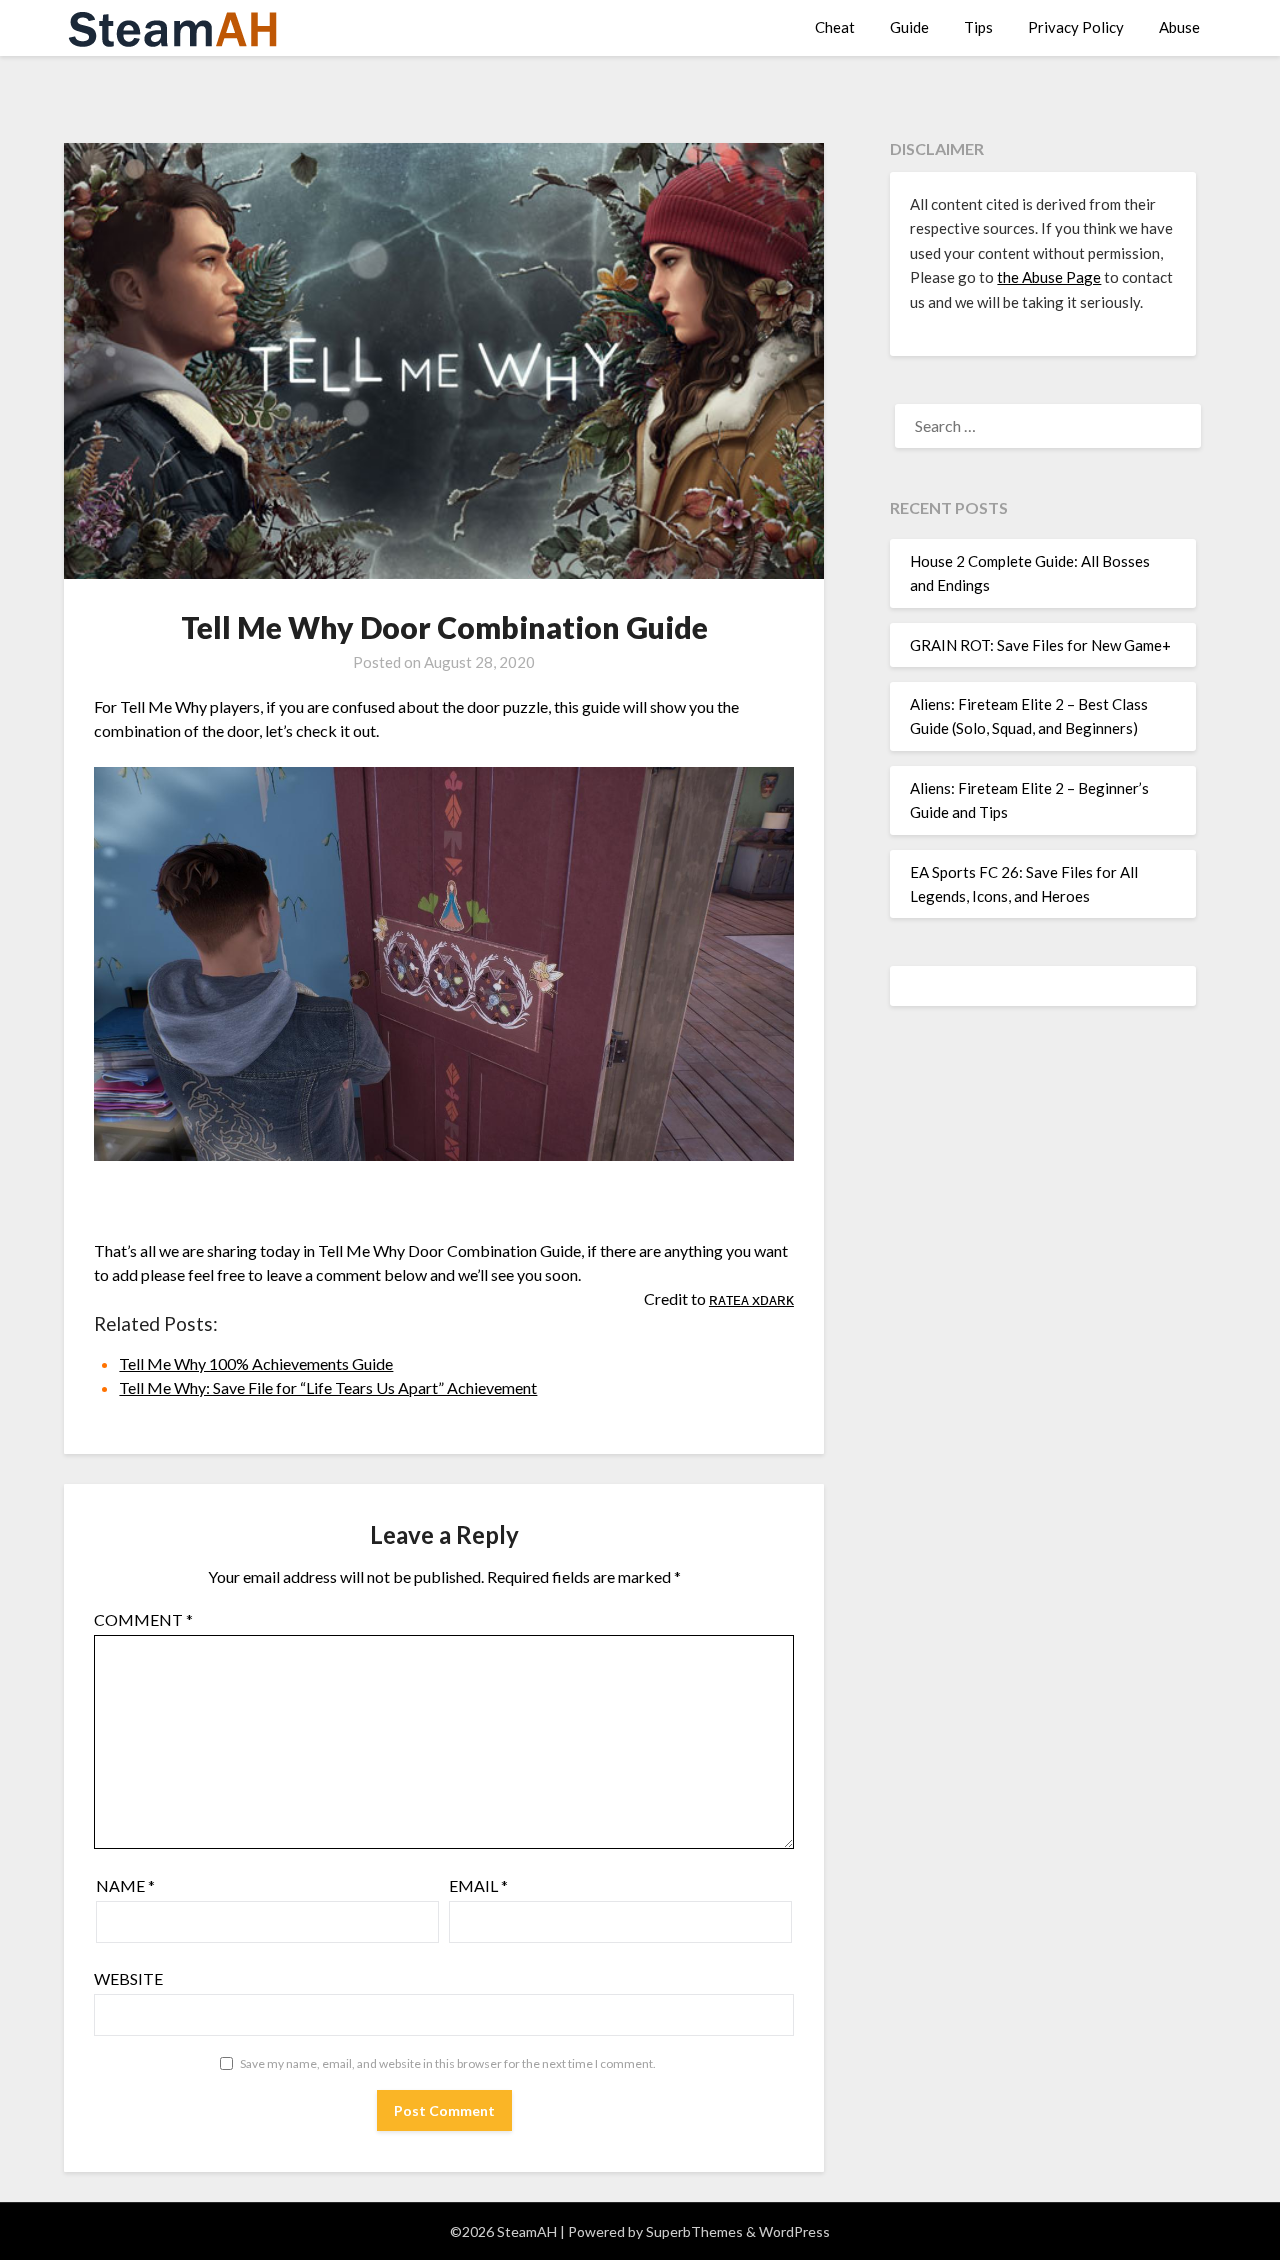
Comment (143, 1619)
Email (478, 1885)
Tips (978, 27)
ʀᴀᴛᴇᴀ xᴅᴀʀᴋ (751, 1298)
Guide (909, 27)
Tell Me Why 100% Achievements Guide (256, 1363)
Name (125, 1885)
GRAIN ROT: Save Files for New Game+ (1040, 645)
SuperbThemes (694, 2231)
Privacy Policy (1076, 27)
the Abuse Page (1049, 277)
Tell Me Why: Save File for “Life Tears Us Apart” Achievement (328, 1387)
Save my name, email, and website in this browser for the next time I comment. (448, 2063)
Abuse (1179, 27)
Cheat (835, 27)
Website (128, 1978)
